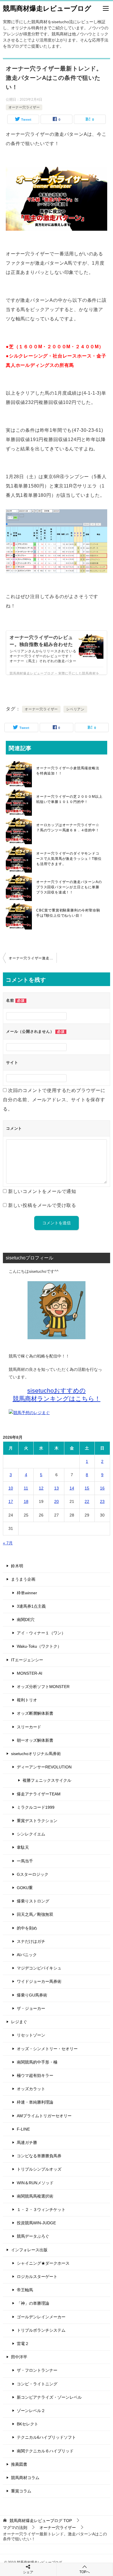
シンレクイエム (31, 1834)
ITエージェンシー (27, 1660)
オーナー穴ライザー (24, 107)
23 (102, 1501)
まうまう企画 (23, 1579)
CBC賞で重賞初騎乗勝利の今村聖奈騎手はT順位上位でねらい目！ (68, 913)
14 (72, 1488)
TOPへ (85, 2572)
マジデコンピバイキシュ (39, 1968)
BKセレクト (28, 2424)
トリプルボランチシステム (41, 2330)
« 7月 (8, 1543)
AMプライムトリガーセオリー (44, 2116)
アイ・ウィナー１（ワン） (41, 1633)
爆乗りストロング (33, 1901)
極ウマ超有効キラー (35, 2075)
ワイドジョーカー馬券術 (39, 1981)
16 (102, 1488)
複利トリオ (27, 1700)
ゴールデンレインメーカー (41, 2317)
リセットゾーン (31, 2035)
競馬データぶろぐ (33, 2236)
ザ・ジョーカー (31, 2008)
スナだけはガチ (31, 1941)
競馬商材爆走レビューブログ (47, 8)
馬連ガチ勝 (27, 2142)
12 (41, 1488)
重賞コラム (21, 2491)
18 (26, 1501)
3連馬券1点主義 (31, 1606)
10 (11, 1488)
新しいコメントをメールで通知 (42, 1191)
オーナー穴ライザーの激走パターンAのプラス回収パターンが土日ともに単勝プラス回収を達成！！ (69, 887)
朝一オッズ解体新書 (35, 1740)
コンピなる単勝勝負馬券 (39, 2156)
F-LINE (23, 2129)
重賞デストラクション (37, 1821)
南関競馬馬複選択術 (35, 2196)
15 (87, 1488)
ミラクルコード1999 (36, 1807)
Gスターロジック (33, 1874)
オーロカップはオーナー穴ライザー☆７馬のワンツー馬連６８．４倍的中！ (68, 828)
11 (26, 1488)
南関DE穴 (26, 1620)
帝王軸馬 (25, 2290)
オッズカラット (31, 2089)
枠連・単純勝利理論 (35, 2102)
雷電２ (23, 2344)
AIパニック (27, 1955)
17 (11, 1501)
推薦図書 (19, 2464)
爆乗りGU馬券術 (32, 1995)
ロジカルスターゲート (37, 2277)
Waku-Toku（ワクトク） (39, 1646)
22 (87, 1501)
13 (57, 1488)
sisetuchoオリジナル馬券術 (36, 1754)
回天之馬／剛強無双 (35, 1914)
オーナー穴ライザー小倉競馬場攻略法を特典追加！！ (68, 771)
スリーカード (29, 1727)
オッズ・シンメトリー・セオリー (47, 2049)
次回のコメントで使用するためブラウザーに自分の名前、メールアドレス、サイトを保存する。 (54, 1100)
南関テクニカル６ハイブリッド (45, 2451)
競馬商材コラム (25, 2478)
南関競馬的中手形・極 (37, 2062)
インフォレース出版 (29, 2250)
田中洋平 (19, 2357)
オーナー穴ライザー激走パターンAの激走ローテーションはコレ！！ (33, 958)
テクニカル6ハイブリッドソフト (46, 2437)
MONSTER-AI (30, 1673)
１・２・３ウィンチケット (41, 2209)
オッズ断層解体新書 (35, 1713)
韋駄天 (23, 1847)
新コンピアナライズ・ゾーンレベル (49, 2397)
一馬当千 (25, 1861)
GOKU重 (25, 1888)
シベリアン (75, 709)
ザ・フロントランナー (37, 2370)
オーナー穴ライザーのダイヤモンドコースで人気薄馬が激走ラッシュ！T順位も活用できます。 (69, 859)
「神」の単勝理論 (33, 2303)
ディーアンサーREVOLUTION (44, 1767)
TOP (41, 2521)
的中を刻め (27, 1928)
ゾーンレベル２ (31, 2411)
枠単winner (27, 1593)
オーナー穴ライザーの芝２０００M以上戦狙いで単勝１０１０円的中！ (69, 799)
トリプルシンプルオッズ (39, 2169)
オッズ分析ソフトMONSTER (43, 1687)
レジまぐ (19, 2022)
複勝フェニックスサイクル (47, 1780)
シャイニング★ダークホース (43, 2263)
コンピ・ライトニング (37, 2384)
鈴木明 (17, 1566)
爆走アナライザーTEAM (39, 1794)
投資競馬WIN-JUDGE (36, 2223)
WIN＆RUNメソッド (35, 2183)
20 (57, 1501)
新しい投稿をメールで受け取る (42, 1205)
